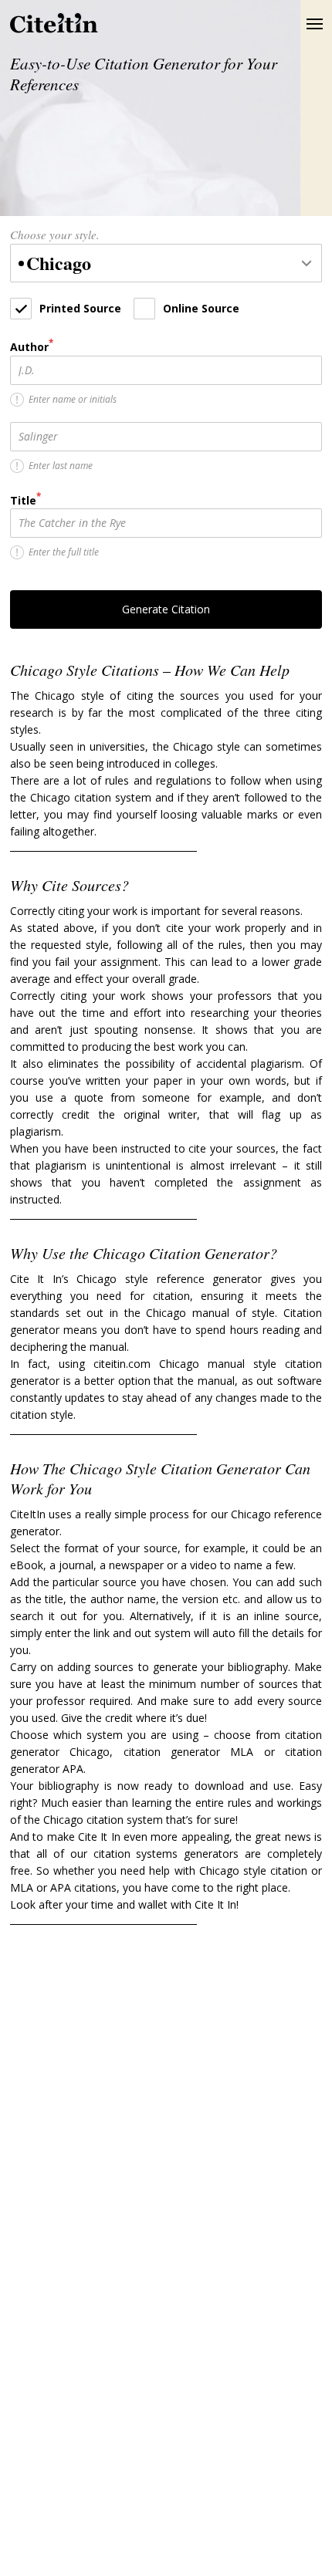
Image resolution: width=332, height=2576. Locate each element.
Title (25, 499)
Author (32, 346)
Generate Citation (166, 609)
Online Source (201, 308)
